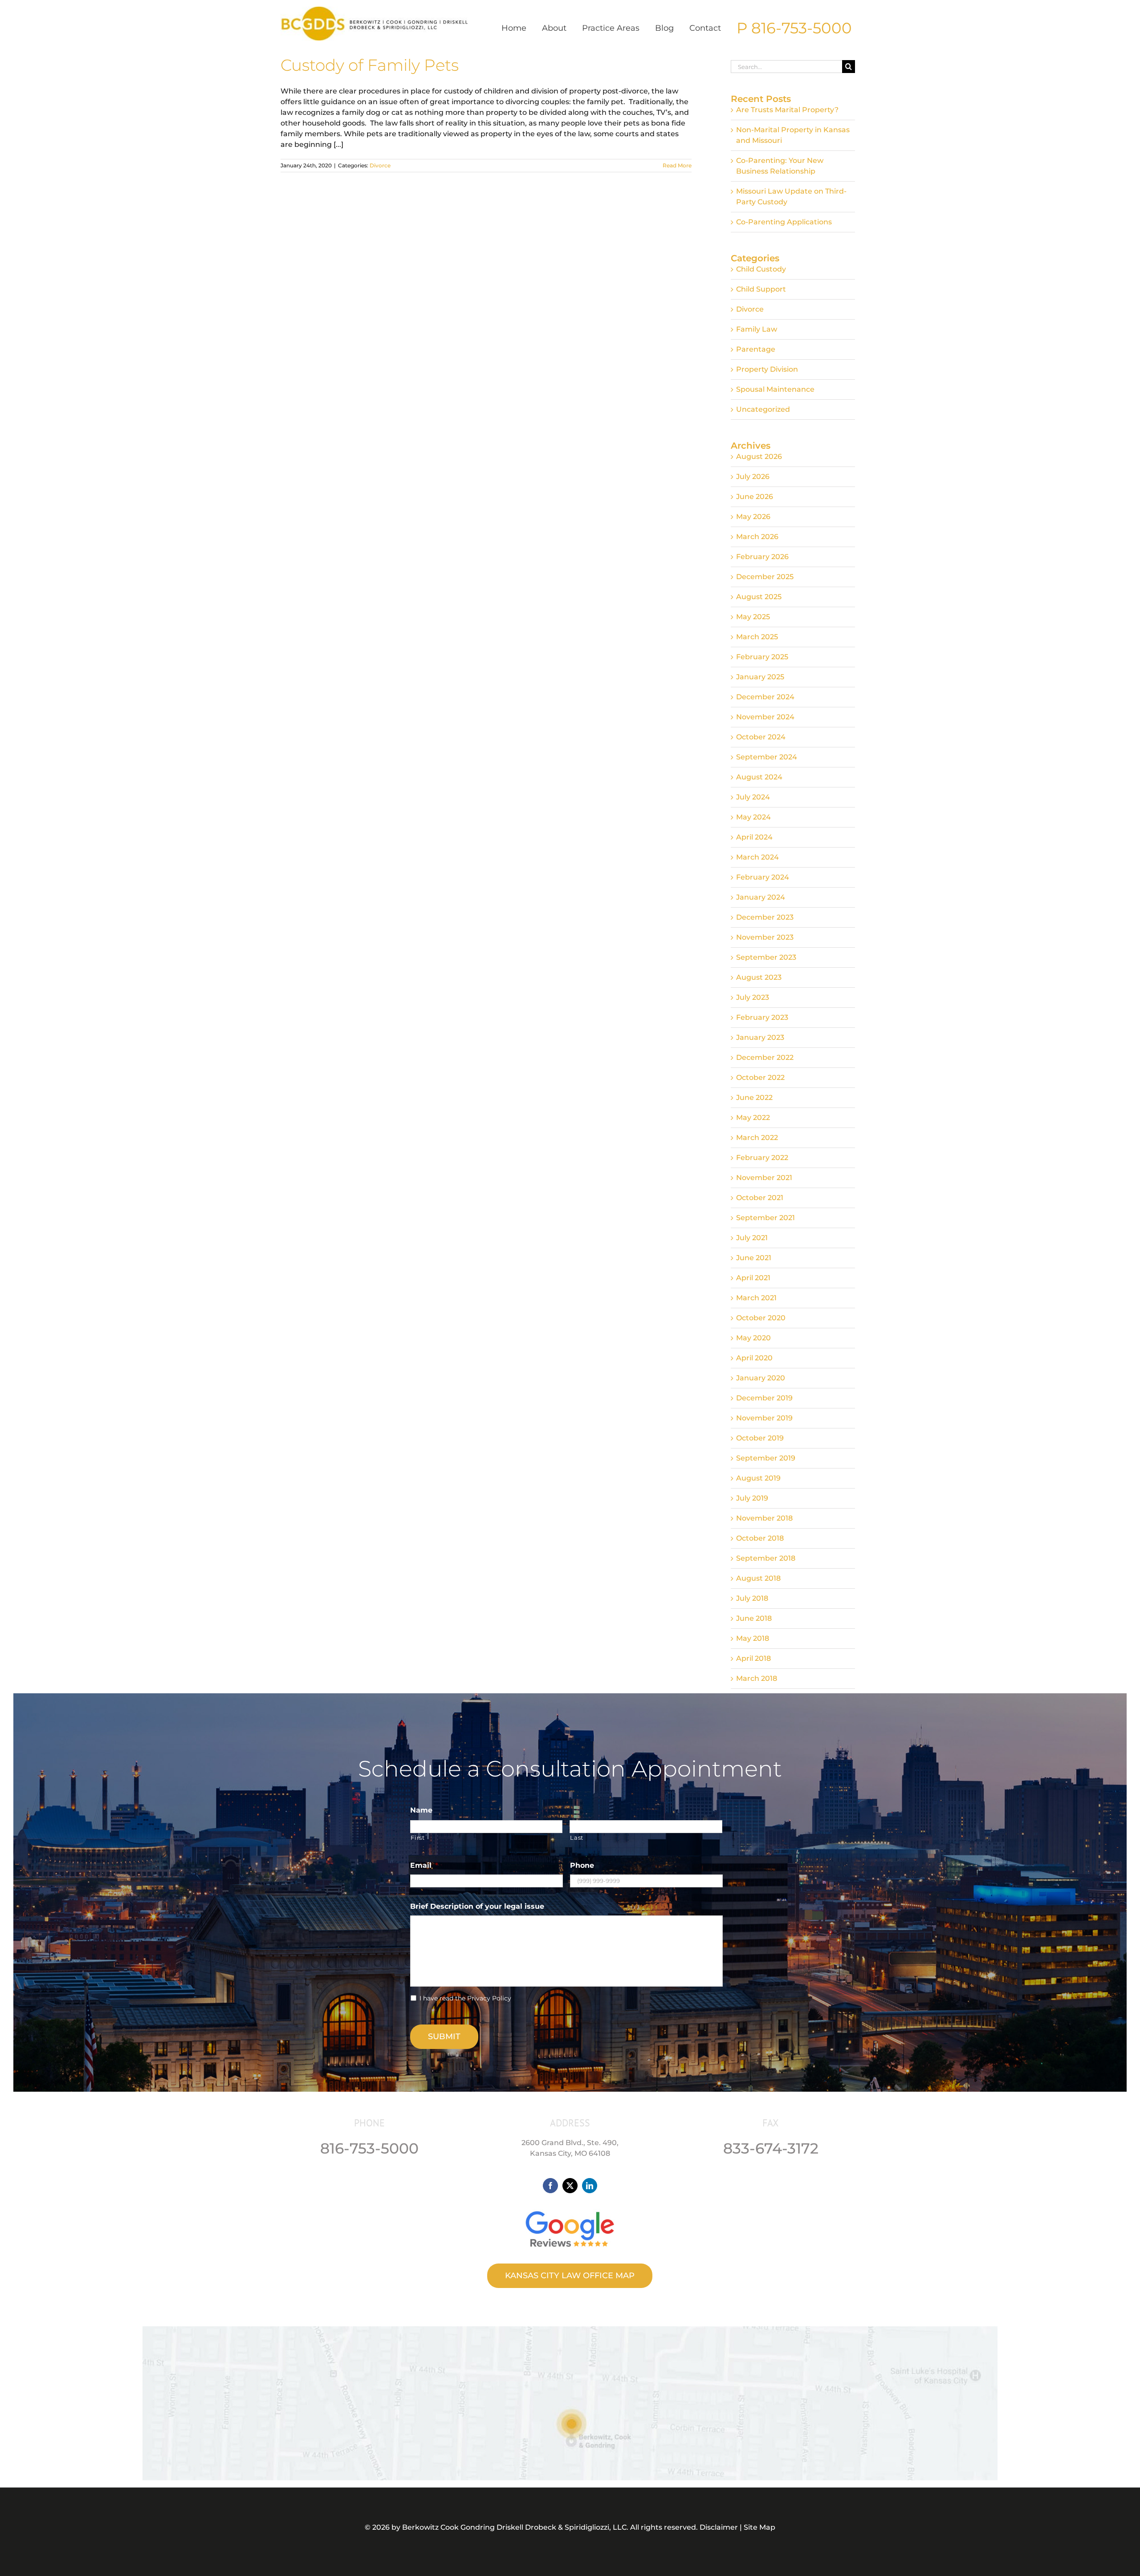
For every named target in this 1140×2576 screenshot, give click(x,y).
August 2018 (758, 1578)
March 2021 (756, 1298)
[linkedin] (590, 2186)
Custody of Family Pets (370, 65)
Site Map (759, 2527)
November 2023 (765, 937)
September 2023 (766, 957)
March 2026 (757, 537)
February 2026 (762, 557)
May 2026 (753, 517)
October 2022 (760, 1077)
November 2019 (764, 1418)
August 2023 (759, 977)
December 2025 (765, 577)
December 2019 (764, 1398)
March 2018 (757, 1678)
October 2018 (760, 1538)
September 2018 (766, 1558)
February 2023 (762, 1017)
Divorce (380, 165)
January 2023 (760, 1037)
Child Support (761, 289)
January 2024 (761, 897)
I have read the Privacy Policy (465, 1998)
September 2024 (767, 757)
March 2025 (757, 637)
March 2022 (757, 1138)
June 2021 (754, 1258)
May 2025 (753, 617)
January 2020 (761, 1378)
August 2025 (759, 597)
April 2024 (754, 837)
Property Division (767, 369)
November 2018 (764, 1518)
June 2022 (754, 1097)
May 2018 (753, 1638)
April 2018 (753, 1658)
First (417, 1838)
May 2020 (753, 1338)
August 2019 (758, 1478)
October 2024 (761, 737)
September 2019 (766, 1458)
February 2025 (762, 657)
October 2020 (761, 1318)
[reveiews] (570, 2209)
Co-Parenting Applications (784, 222)
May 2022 (753, 1118)
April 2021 (753, 1278)
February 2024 (763, 877)
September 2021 (765, 1218)
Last (577, 1838)
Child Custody (761, 269)
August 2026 (759, 456)
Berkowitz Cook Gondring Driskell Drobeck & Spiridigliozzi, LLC (514, 2527)
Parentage (756, 349)
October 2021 (760, 1198)
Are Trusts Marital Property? (787, 110)
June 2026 (755, 497)
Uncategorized (763, 409)
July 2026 (753, 477)
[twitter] (570, 2186)
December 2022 (765, 1057)
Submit (444, 2036)
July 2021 (752, 1238)
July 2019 (752, 1498)
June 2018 (754, 1618)
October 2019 (760, 1438)
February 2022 (762, 1158)
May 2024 (753, 817)
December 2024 (765, 697)
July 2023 (753, 997)
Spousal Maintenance (775, 389)
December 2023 (765, 917)
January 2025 (760, 677)
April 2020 (754, 1358)
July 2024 (753, 797)
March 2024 (757, 857)
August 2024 (759, 777)
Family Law (757, 329)
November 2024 (765, 717)
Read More (677, 165)
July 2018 (752, 1598)
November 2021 (764, 1178)
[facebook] (550, 2186)
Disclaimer (719, 2527)
